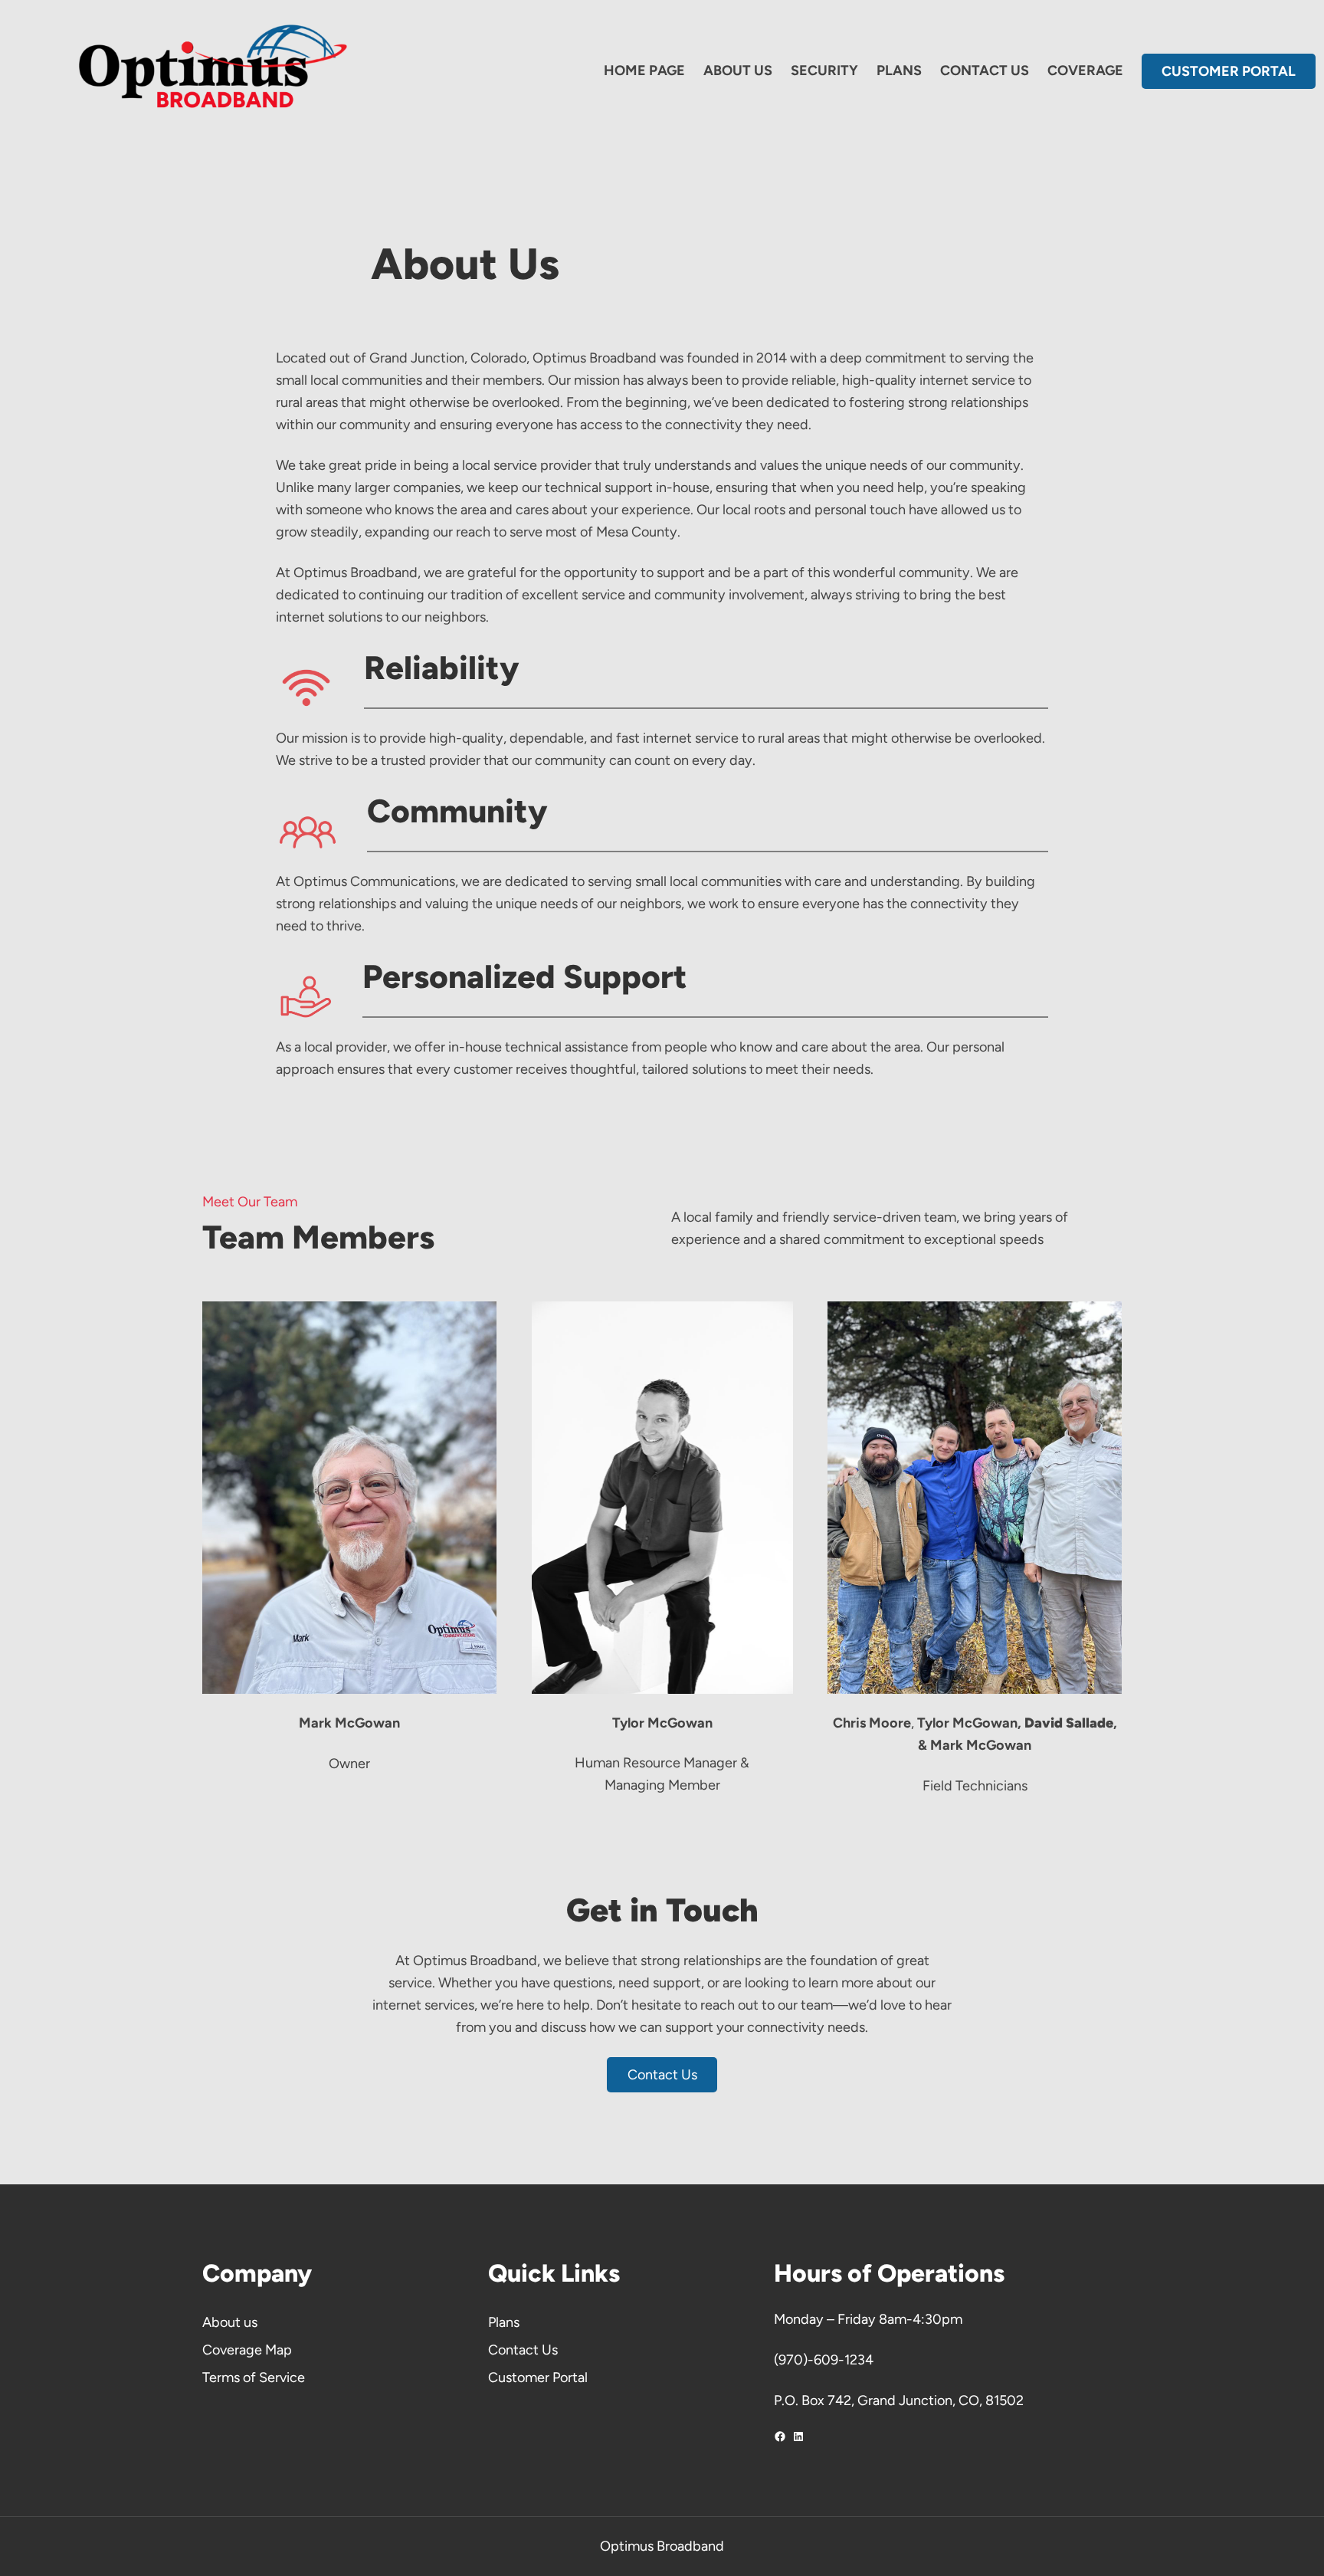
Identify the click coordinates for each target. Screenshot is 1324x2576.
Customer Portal (538, 2377)
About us (230, 2322)
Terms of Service (254, 2377)
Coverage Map (247, 2350)
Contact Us (662, 2075)
